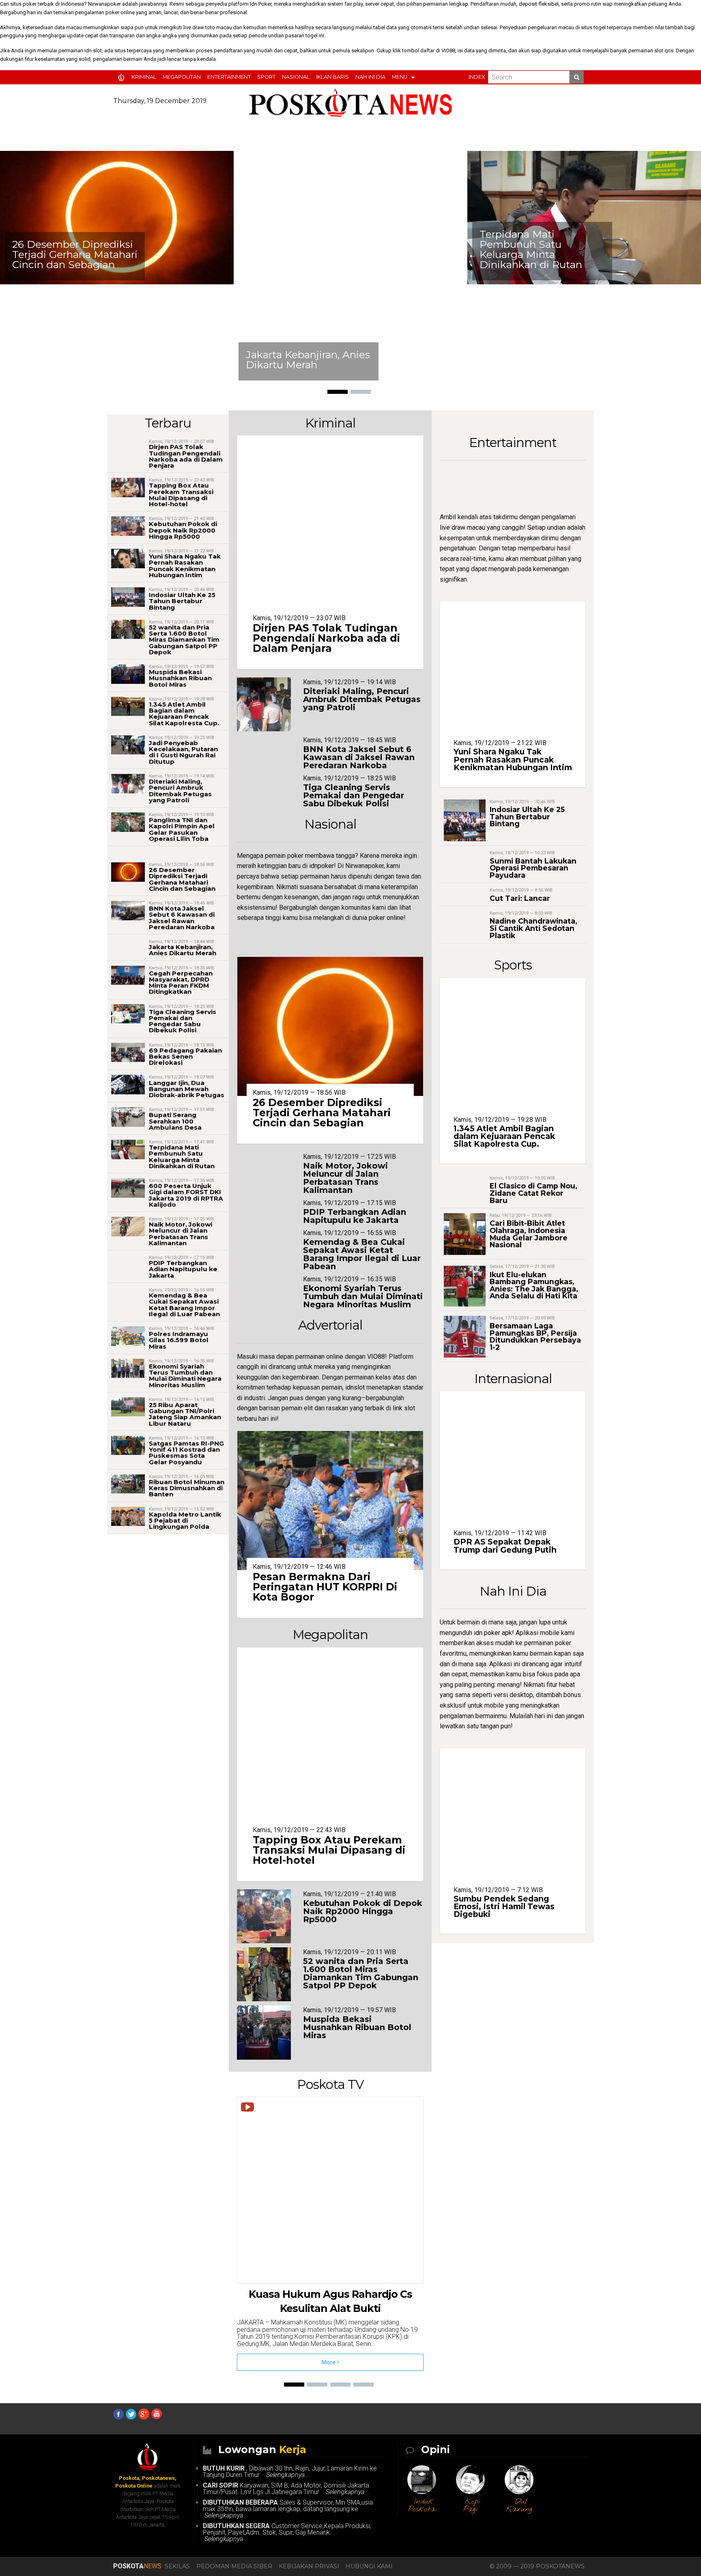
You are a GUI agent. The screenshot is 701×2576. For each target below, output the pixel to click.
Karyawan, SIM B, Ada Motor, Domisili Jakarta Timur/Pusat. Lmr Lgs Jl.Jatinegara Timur (286, 2489)
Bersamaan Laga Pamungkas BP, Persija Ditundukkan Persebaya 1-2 (535, 1336)
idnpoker (321, 866)
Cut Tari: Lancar (520, 898)
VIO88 (448, 50)
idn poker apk (493, 1633)
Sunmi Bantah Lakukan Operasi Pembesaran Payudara (533, 868)
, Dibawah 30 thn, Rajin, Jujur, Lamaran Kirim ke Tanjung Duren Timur (290, 2472)
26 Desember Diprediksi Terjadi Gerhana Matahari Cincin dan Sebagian (182, 879)
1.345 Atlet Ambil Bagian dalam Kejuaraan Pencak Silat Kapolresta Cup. (184, 714)
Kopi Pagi (472, 2506)
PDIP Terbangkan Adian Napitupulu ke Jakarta (183, 1269)
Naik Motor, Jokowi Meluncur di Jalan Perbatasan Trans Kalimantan (181, 1234)
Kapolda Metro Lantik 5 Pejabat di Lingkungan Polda (185, 1520)
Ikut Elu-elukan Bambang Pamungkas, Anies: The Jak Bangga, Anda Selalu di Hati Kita (534, 1285)
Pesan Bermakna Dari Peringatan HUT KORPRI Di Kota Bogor (325, 1587)
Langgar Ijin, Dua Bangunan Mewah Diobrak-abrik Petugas (187, 1089)
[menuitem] (123, 77)
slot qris (664, 50)
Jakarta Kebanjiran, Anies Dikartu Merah (101, 360)
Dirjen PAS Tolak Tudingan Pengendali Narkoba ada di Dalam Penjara (186, 456)
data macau (68, 27)
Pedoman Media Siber (234, 2566)
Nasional (296, 77)
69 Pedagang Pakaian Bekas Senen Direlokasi (185, 1056)
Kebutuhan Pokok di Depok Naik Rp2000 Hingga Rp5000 (183, 530)
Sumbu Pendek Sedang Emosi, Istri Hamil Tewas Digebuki (504, 1906)
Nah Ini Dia (370, 77)
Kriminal (144, 77)
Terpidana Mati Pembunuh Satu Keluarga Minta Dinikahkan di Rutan (324, 249)
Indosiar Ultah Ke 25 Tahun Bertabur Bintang (182, 601)
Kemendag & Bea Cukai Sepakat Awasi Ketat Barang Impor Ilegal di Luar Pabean (184, 1305)
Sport (266, 77)
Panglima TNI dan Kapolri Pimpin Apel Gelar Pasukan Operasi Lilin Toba (182, 829)
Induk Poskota (422, 2506)
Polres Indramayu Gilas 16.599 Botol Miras (179, 1340)
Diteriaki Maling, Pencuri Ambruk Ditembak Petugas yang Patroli (180, 791)
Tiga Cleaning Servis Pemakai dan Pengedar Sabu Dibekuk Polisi (183, 1021)
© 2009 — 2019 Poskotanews (537, 2566)
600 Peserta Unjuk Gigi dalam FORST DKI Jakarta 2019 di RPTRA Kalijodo (186, 1195)
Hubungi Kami (369, 2566)
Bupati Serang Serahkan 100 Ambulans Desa (175, 1121)
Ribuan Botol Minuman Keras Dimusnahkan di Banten (187, 1488)
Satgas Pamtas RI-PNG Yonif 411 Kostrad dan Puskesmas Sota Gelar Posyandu (186, 1453)
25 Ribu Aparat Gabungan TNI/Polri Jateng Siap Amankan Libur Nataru (185, 1414)
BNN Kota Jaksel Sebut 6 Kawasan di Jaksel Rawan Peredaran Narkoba (182, 918)
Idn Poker (261, 4)
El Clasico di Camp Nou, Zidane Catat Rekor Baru (533, 1193)
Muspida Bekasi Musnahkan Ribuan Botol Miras (180, 678)
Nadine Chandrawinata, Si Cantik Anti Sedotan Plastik (533, 928)
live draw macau (462, 527)
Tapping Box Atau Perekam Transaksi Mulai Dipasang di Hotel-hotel (181, 495)
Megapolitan (182, 77)
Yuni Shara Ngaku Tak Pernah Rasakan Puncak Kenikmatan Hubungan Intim (567, 249)
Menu (400, 77)
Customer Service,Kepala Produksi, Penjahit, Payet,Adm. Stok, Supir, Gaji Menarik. (287, 2532)
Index (477, 77)
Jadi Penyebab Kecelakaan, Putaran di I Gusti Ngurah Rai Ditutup (183, 752)
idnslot (355, 1387)
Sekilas (177, 2566)
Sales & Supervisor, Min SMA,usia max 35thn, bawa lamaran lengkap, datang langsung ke (288, 2509)
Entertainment (229, 77)
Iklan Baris (332, 77)
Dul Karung (519, 2506)
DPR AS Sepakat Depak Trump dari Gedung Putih (505, 1546)
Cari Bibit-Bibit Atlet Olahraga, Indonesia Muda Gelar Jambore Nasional (529, 1234)
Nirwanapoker (104, 4)
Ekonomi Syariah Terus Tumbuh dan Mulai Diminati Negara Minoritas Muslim (185, 1376)
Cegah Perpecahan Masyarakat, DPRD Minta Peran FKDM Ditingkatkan (181, 983)
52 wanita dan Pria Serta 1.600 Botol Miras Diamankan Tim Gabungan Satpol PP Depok (184, 640)
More (329, 2362)
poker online (120, 12)
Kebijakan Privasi (309, 2566)
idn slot (93, 50)
